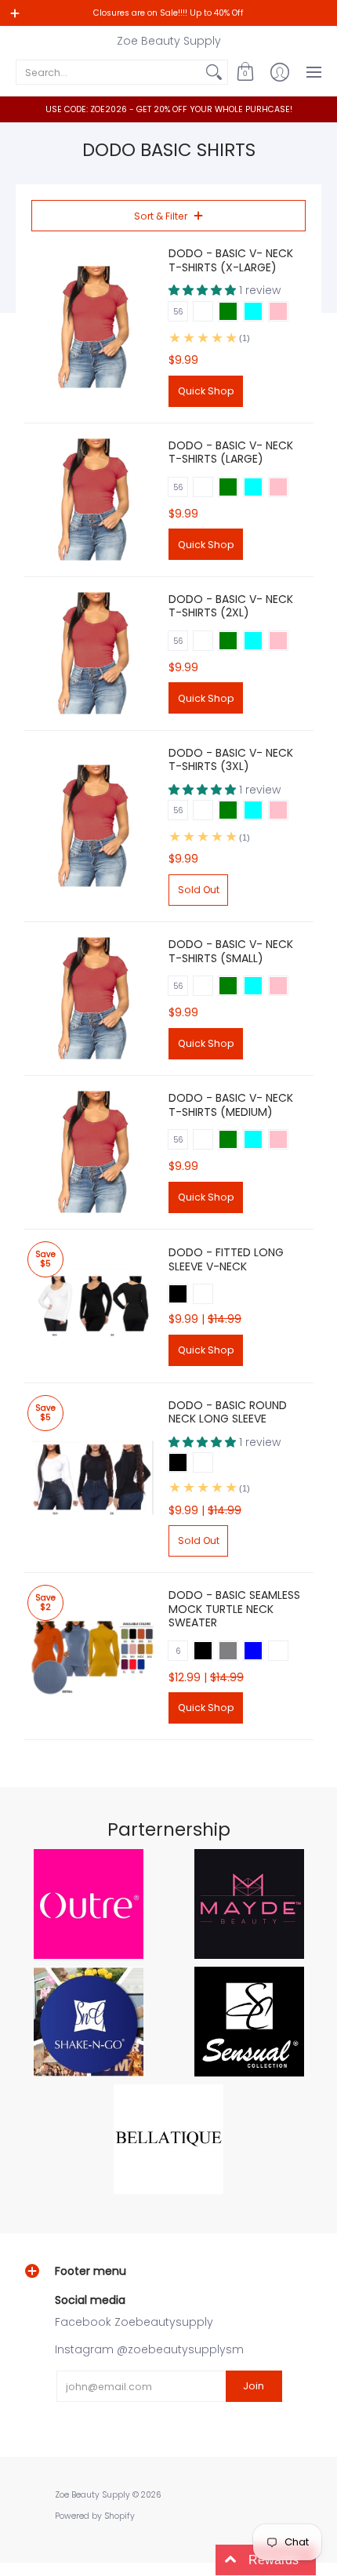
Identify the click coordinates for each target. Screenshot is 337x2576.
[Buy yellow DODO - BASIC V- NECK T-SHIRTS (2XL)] (92, 654)
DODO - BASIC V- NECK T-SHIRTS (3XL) (231, 760)
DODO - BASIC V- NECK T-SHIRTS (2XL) (231, 606)
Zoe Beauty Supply (169, 41)
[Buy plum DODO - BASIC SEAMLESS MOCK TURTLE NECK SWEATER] (92, 1657)
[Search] (214, 72)
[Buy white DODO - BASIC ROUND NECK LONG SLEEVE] (92, 1478)
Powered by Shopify (95, 2516)
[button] (245, 72)
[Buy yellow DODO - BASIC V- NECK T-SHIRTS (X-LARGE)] (92, 327)
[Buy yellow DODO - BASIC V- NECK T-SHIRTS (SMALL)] (92, 999)
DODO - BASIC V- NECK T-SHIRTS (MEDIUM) (231, 1105)
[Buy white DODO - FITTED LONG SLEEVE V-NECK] (92, 1306)
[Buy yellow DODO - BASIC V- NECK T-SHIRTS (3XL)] (92, 826)
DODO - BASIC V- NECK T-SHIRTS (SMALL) (231, 951)
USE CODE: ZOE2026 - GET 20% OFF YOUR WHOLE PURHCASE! (169, 109)
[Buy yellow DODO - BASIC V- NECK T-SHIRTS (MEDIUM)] (92, 1152)
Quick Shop (206, 391)
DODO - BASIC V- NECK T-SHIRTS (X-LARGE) (231, 260)
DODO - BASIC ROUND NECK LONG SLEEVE (228, 1412)
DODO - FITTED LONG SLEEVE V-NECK (226, 1259)
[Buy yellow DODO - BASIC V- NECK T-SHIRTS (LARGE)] (92, 500)
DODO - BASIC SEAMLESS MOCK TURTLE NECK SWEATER (234, 1609)
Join (254, 2386)
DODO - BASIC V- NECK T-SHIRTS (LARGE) (231, 452)
